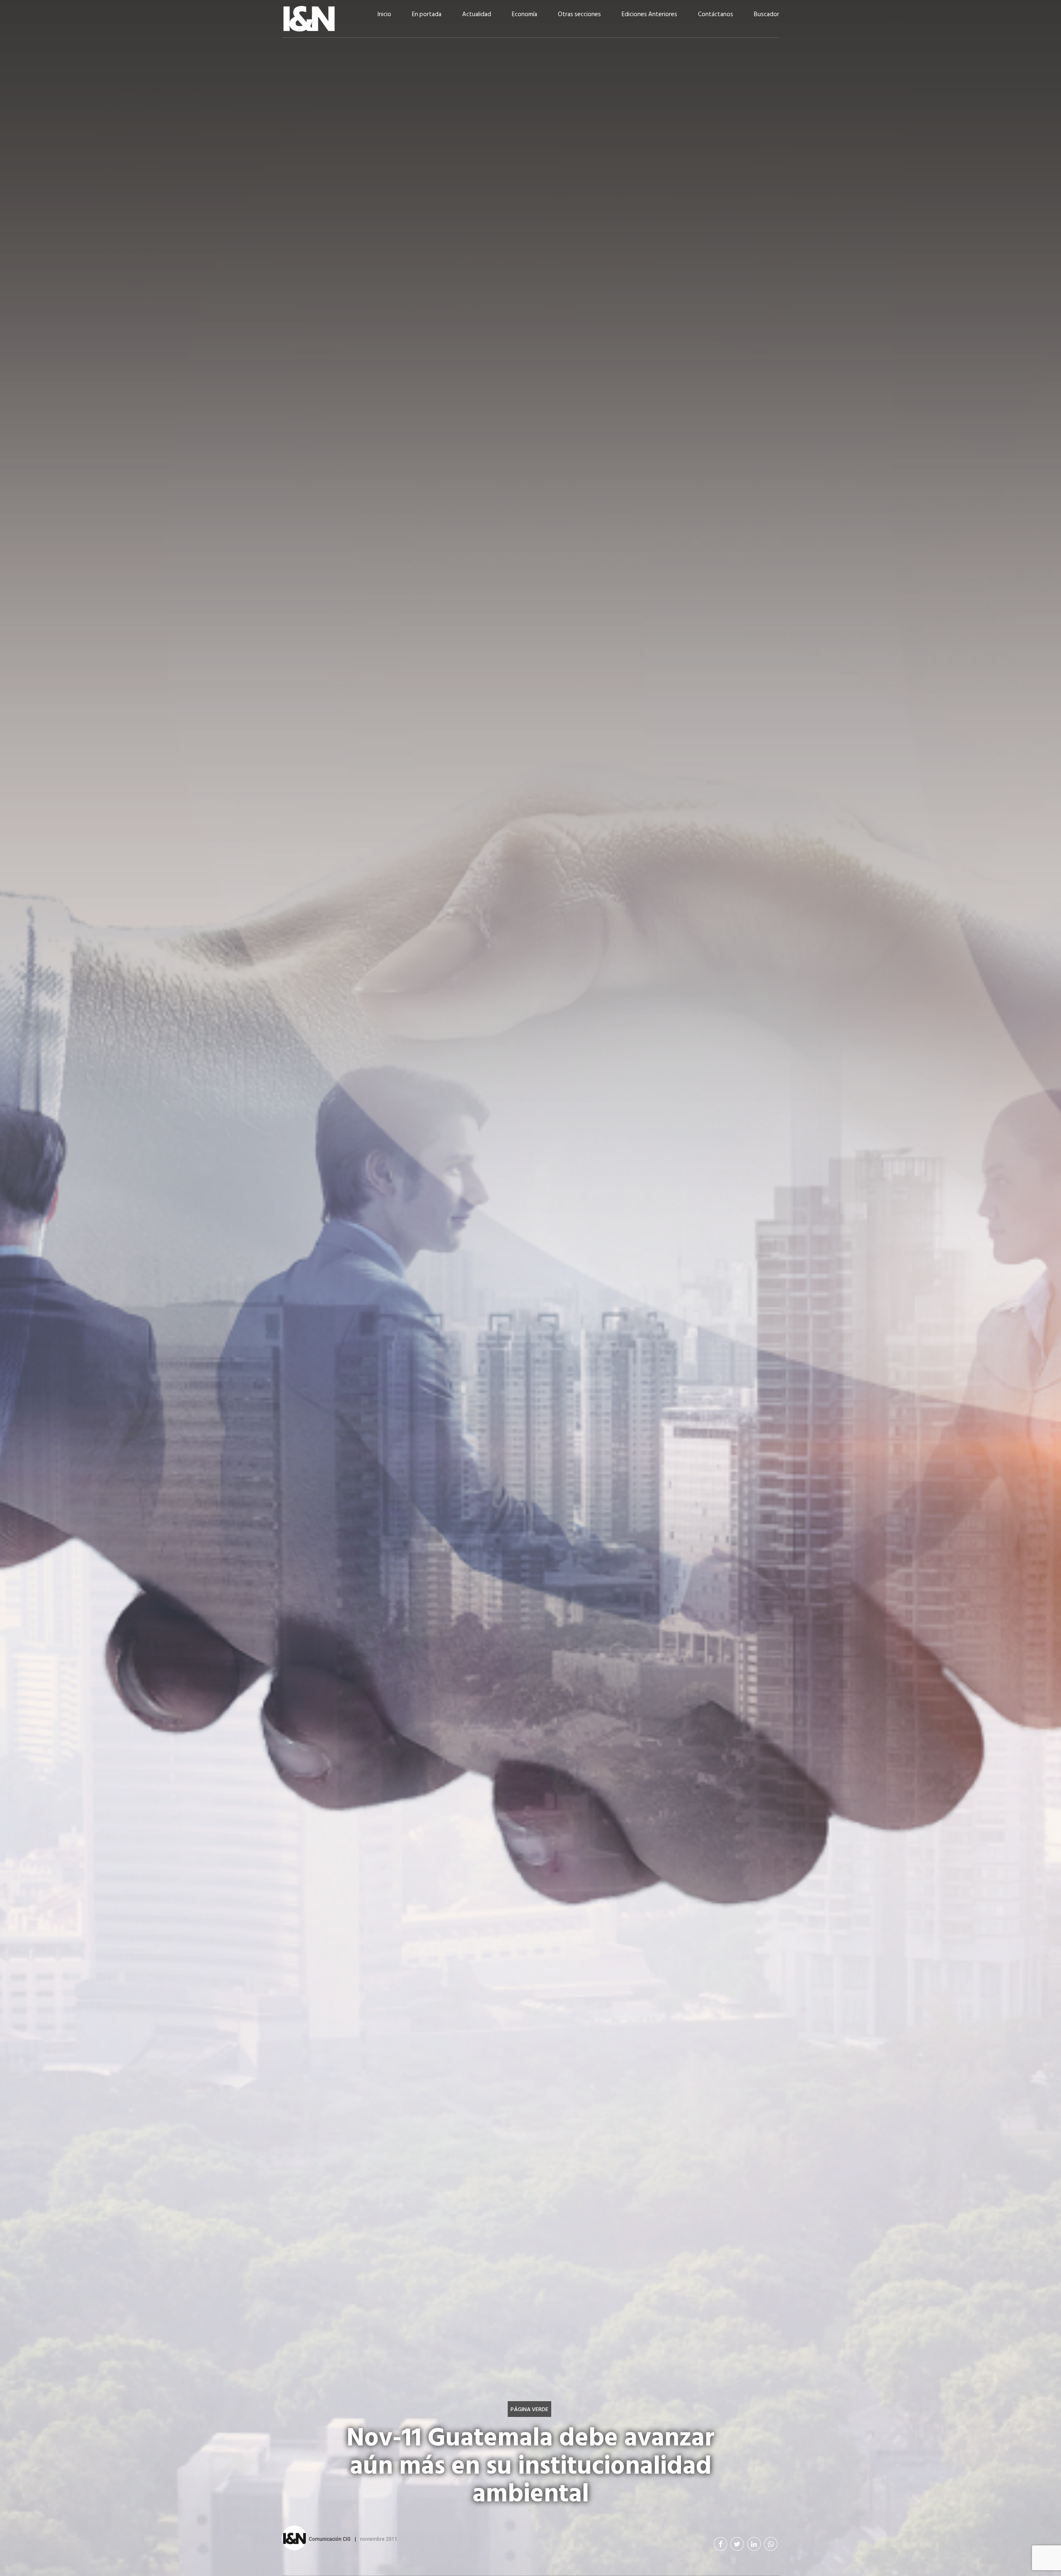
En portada (427, 14)
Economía (524, 14)
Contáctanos (716, 14)
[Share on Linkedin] (754, 2544)
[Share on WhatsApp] (771, 2544)
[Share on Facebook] (721, 2544)
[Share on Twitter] (737, 2544)
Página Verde (529, 2409)
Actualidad (477, 14)
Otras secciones (579, 14)
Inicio (384, 14)
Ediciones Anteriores (649, 14)
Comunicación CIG (330, 2539)
